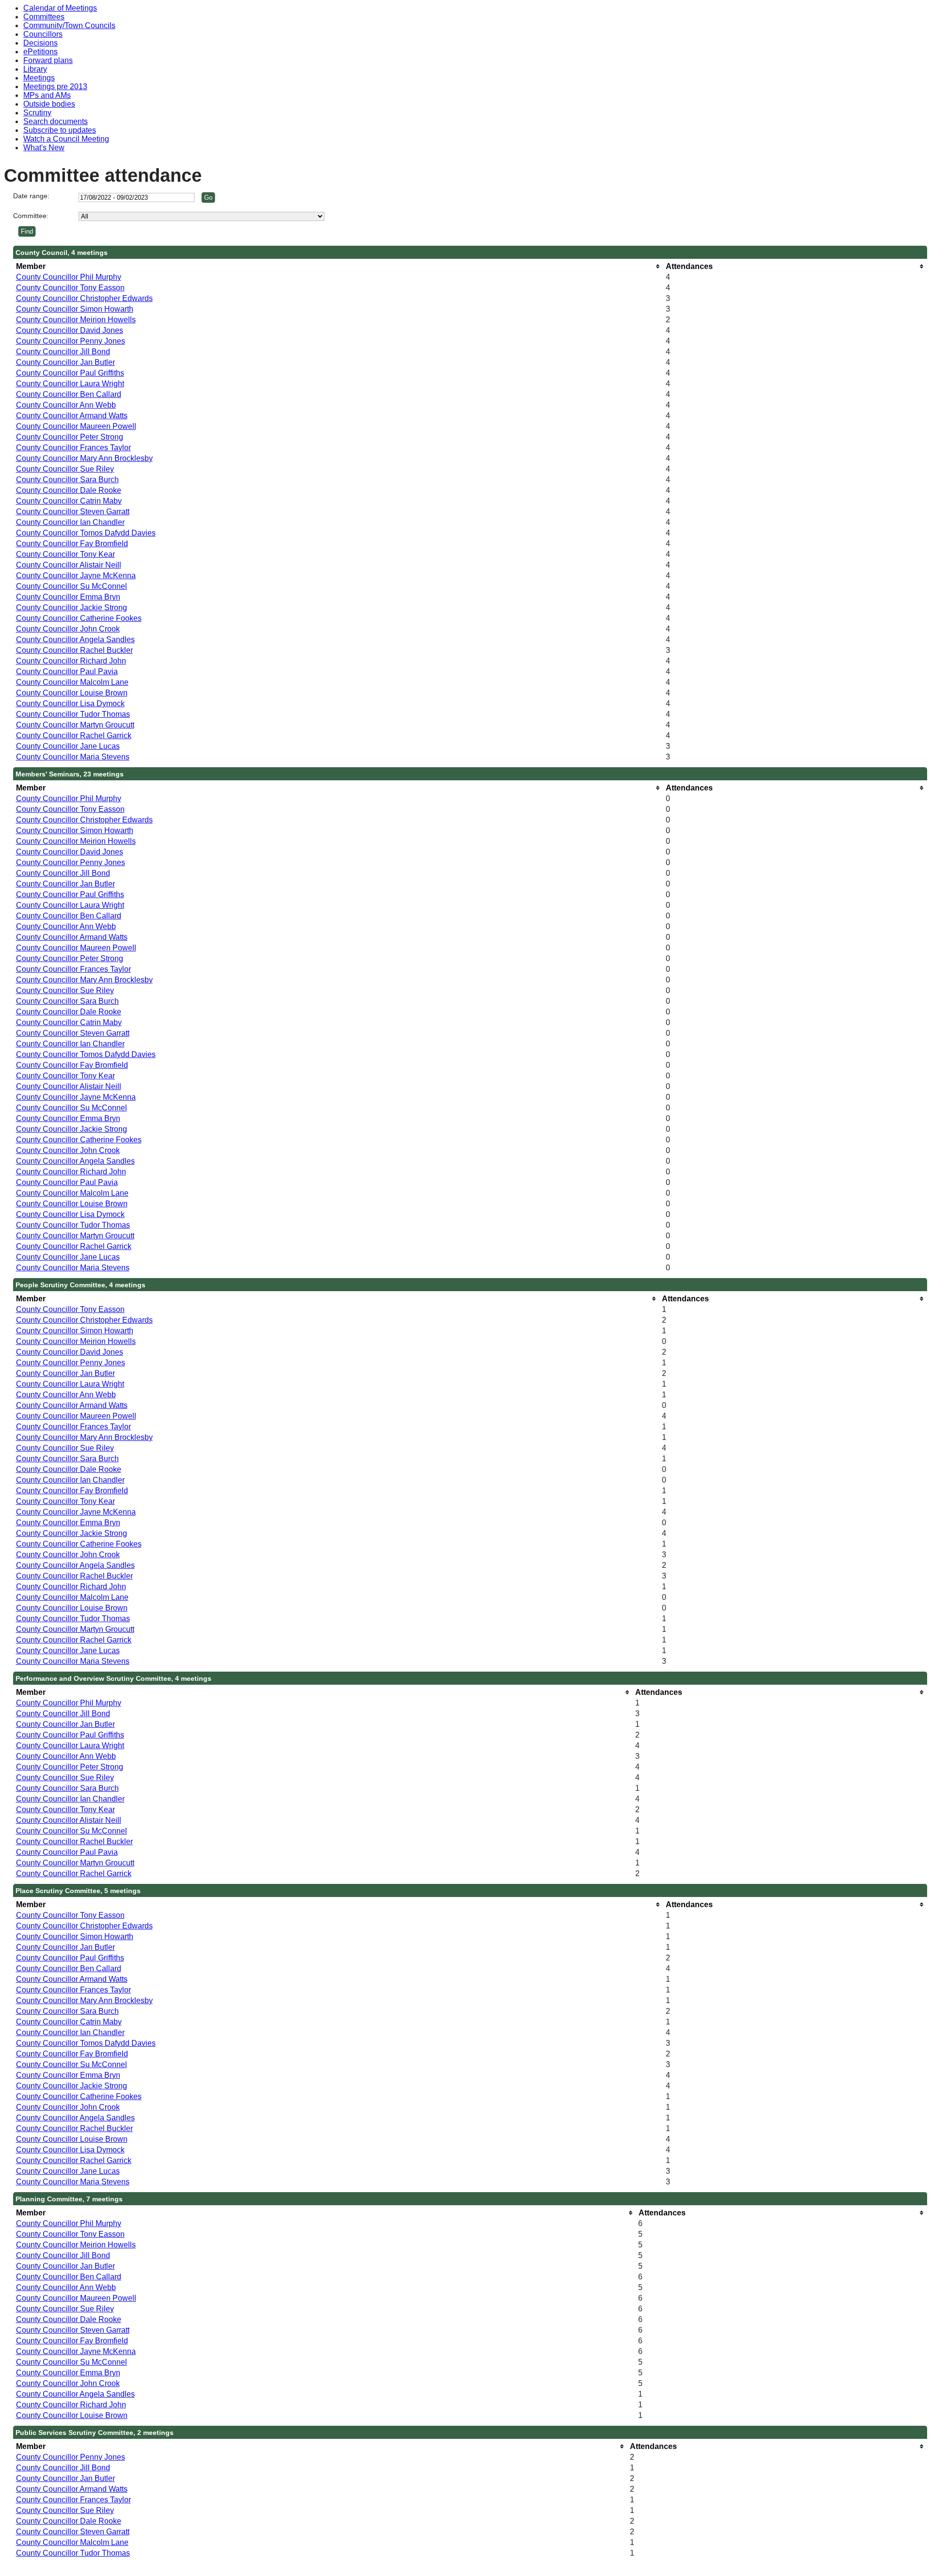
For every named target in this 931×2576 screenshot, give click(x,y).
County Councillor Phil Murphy (69, 277)
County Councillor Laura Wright (70, 384)
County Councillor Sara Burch (67, 480)
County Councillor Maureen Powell (76, 426)
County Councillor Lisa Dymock (70, 703)
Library (35, 69)
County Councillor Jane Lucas (68, 746)
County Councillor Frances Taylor (73, 448)
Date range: (31, 196)
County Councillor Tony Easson (70, 288)
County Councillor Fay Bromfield (72, 544)
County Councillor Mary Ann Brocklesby (84, 458)
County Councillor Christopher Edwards (84, 298)
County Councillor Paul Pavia (67, 672)
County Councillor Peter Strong (70, 437)
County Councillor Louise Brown (72, 693)
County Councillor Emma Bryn (68, 597)
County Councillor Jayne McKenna (76, 576)
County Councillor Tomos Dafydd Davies (86, 533)
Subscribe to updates (60, 130)
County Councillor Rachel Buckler (74, 650)
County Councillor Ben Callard (69, 394)
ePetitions (40, 52)
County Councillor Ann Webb (66, 405)
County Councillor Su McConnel (72, 586)
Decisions (40, 43)
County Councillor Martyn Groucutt (75, 725)
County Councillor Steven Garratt (73, 512)
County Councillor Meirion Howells (76, 320)
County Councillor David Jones (70, 330)
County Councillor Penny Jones (71, 341)
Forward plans (48, 60)
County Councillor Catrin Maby (69, 501)
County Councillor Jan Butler (65, 362)
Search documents (56, 121)
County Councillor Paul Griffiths (70, 373)
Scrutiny (37, 113)
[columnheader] (338, 266)
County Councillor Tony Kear (65, 554)
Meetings (39, 78)
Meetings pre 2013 (55, 87)
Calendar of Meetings (60, 8)
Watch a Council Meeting (66, 139)
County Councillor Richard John (71, 661)
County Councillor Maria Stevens (73, 757)
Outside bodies (49, 104)
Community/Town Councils (69, 25)
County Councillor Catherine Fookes (79, 618)
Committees (44, 17)
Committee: (31, 216)
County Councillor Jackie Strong (72, 608)
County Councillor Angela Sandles (75, 640)
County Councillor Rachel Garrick (74, 735)
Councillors (43, 34)
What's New (44, 148)
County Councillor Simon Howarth (75, 309)
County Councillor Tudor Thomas (73, 714)
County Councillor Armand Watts (72, 416)
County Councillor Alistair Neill (69, 565)
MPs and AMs (47, 95)
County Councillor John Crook (68, 629)
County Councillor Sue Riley (65, 469)
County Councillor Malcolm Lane (72, 682)
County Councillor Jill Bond (63, 352)
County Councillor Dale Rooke (69, 490)
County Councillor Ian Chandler (70, 522)
